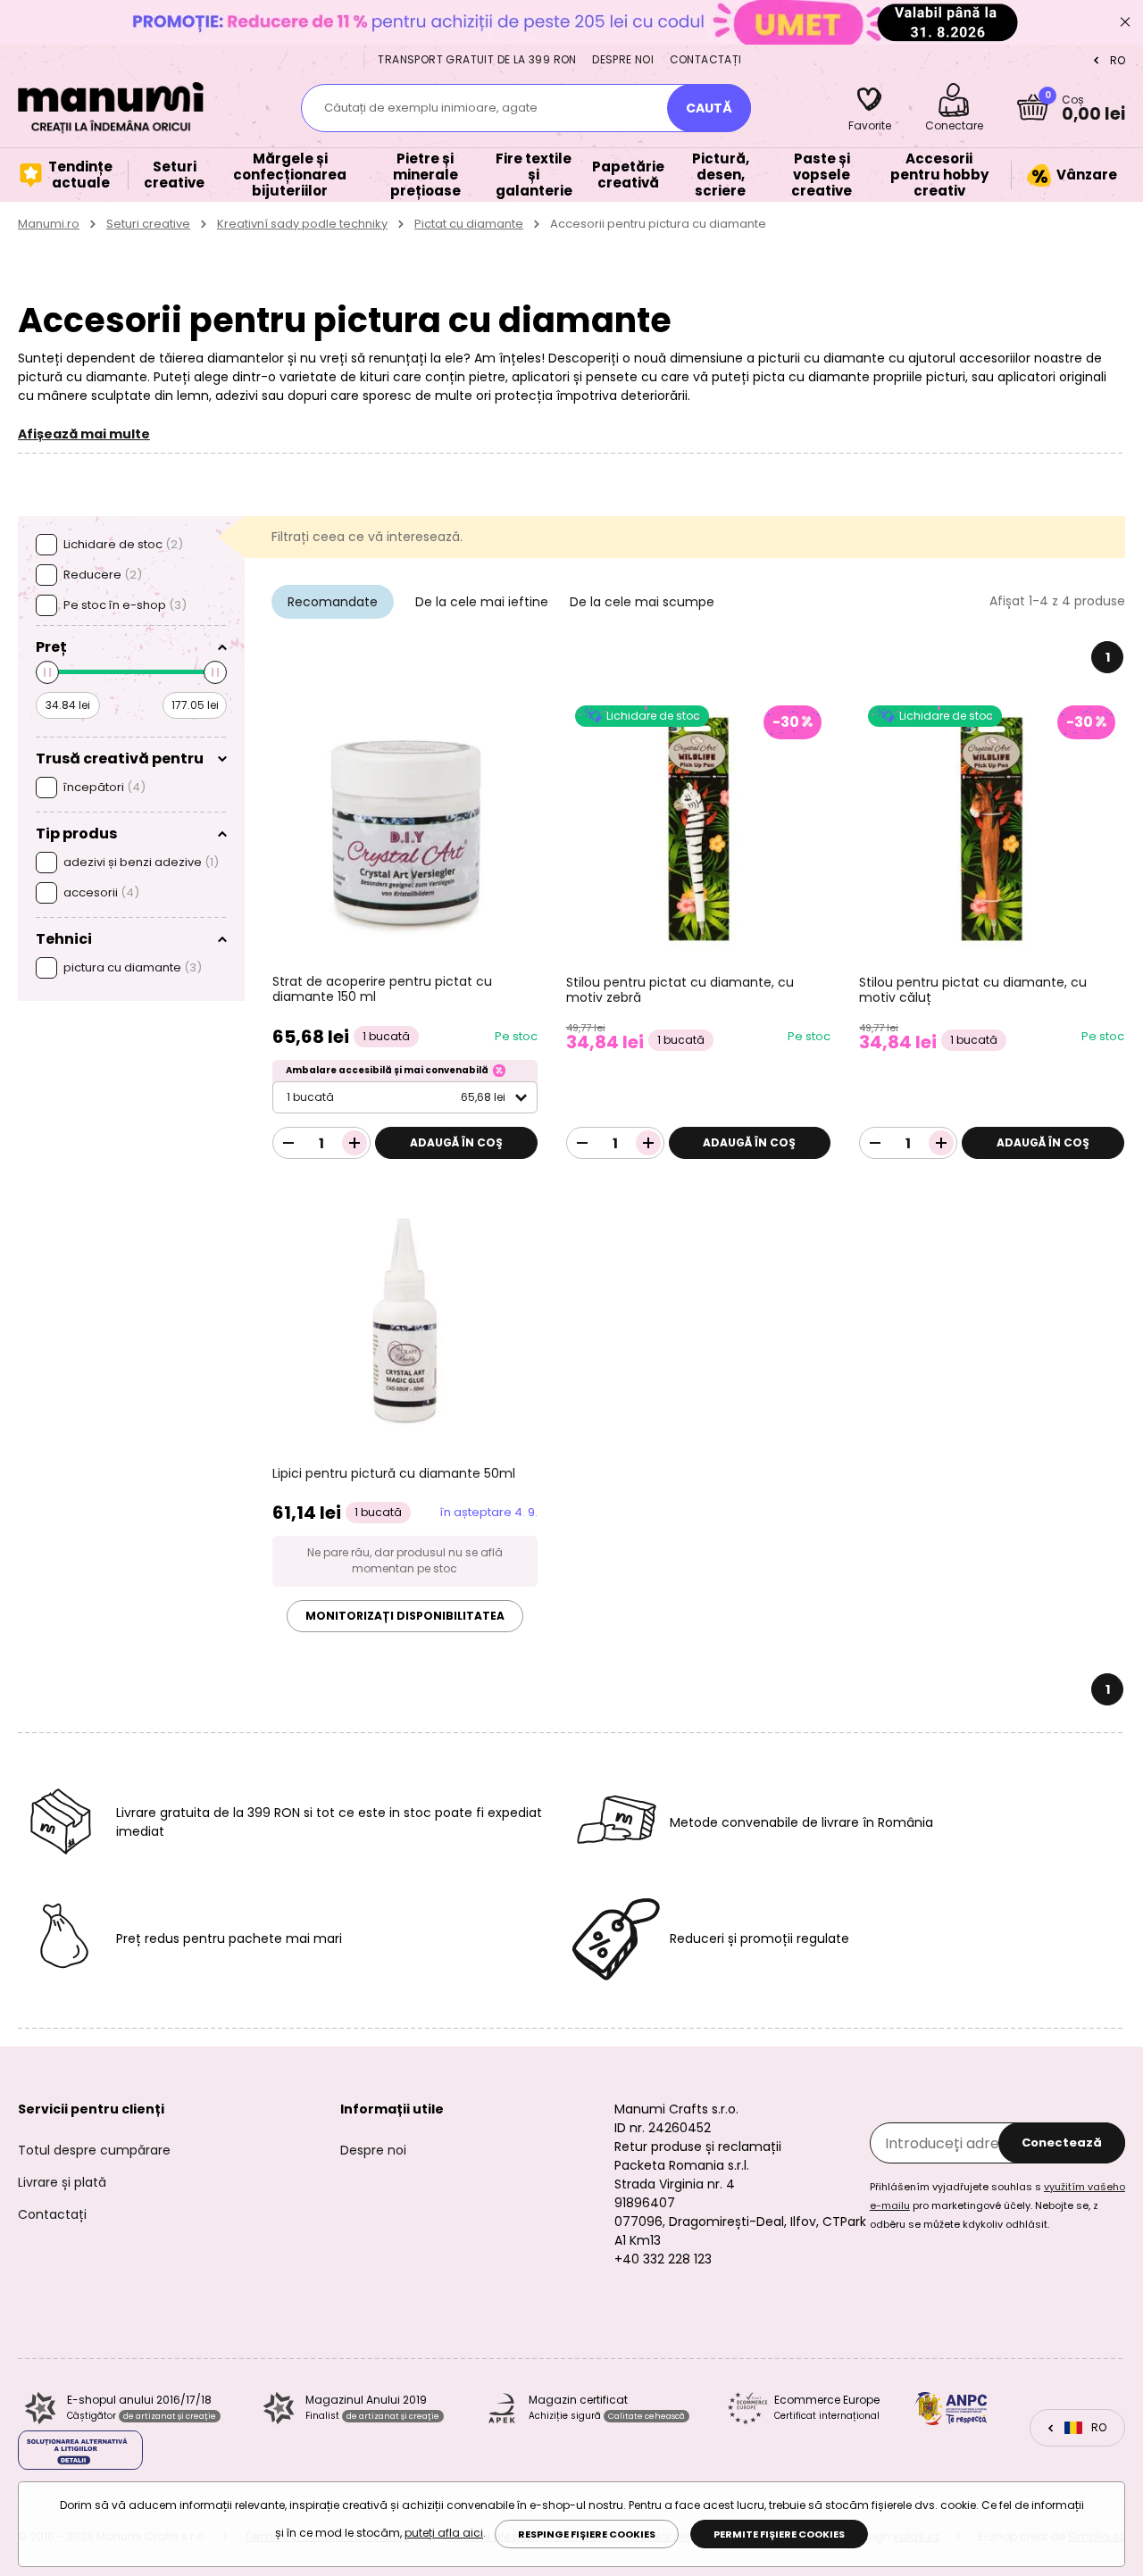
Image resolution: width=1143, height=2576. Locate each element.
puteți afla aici (444, 2533)
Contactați (706, 59)
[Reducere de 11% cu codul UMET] (571, 22)
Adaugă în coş (456, 1142)
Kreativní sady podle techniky (302, 224)
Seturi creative (148, 224)
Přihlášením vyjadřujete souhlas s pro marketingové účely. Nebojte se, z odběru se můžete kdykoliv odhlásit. (997, 2205)
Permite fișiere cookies (779, 2534)
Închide (1125, 22)
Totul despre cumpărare (94, 2150)
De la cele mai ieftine (482, 602)
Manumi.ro (49, 224)
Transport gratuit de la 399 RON (477, 59)
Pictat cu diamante (469, 224)
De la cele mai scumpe (642, 602)
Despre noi (623, 59)
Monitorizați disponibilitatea (405, 1616)
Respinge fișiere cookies (587, 2534)
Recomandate (333, 602)
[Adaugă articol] (355, 1143)
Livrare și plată (62, 2182)
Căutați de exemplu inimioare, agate (431, 108)
